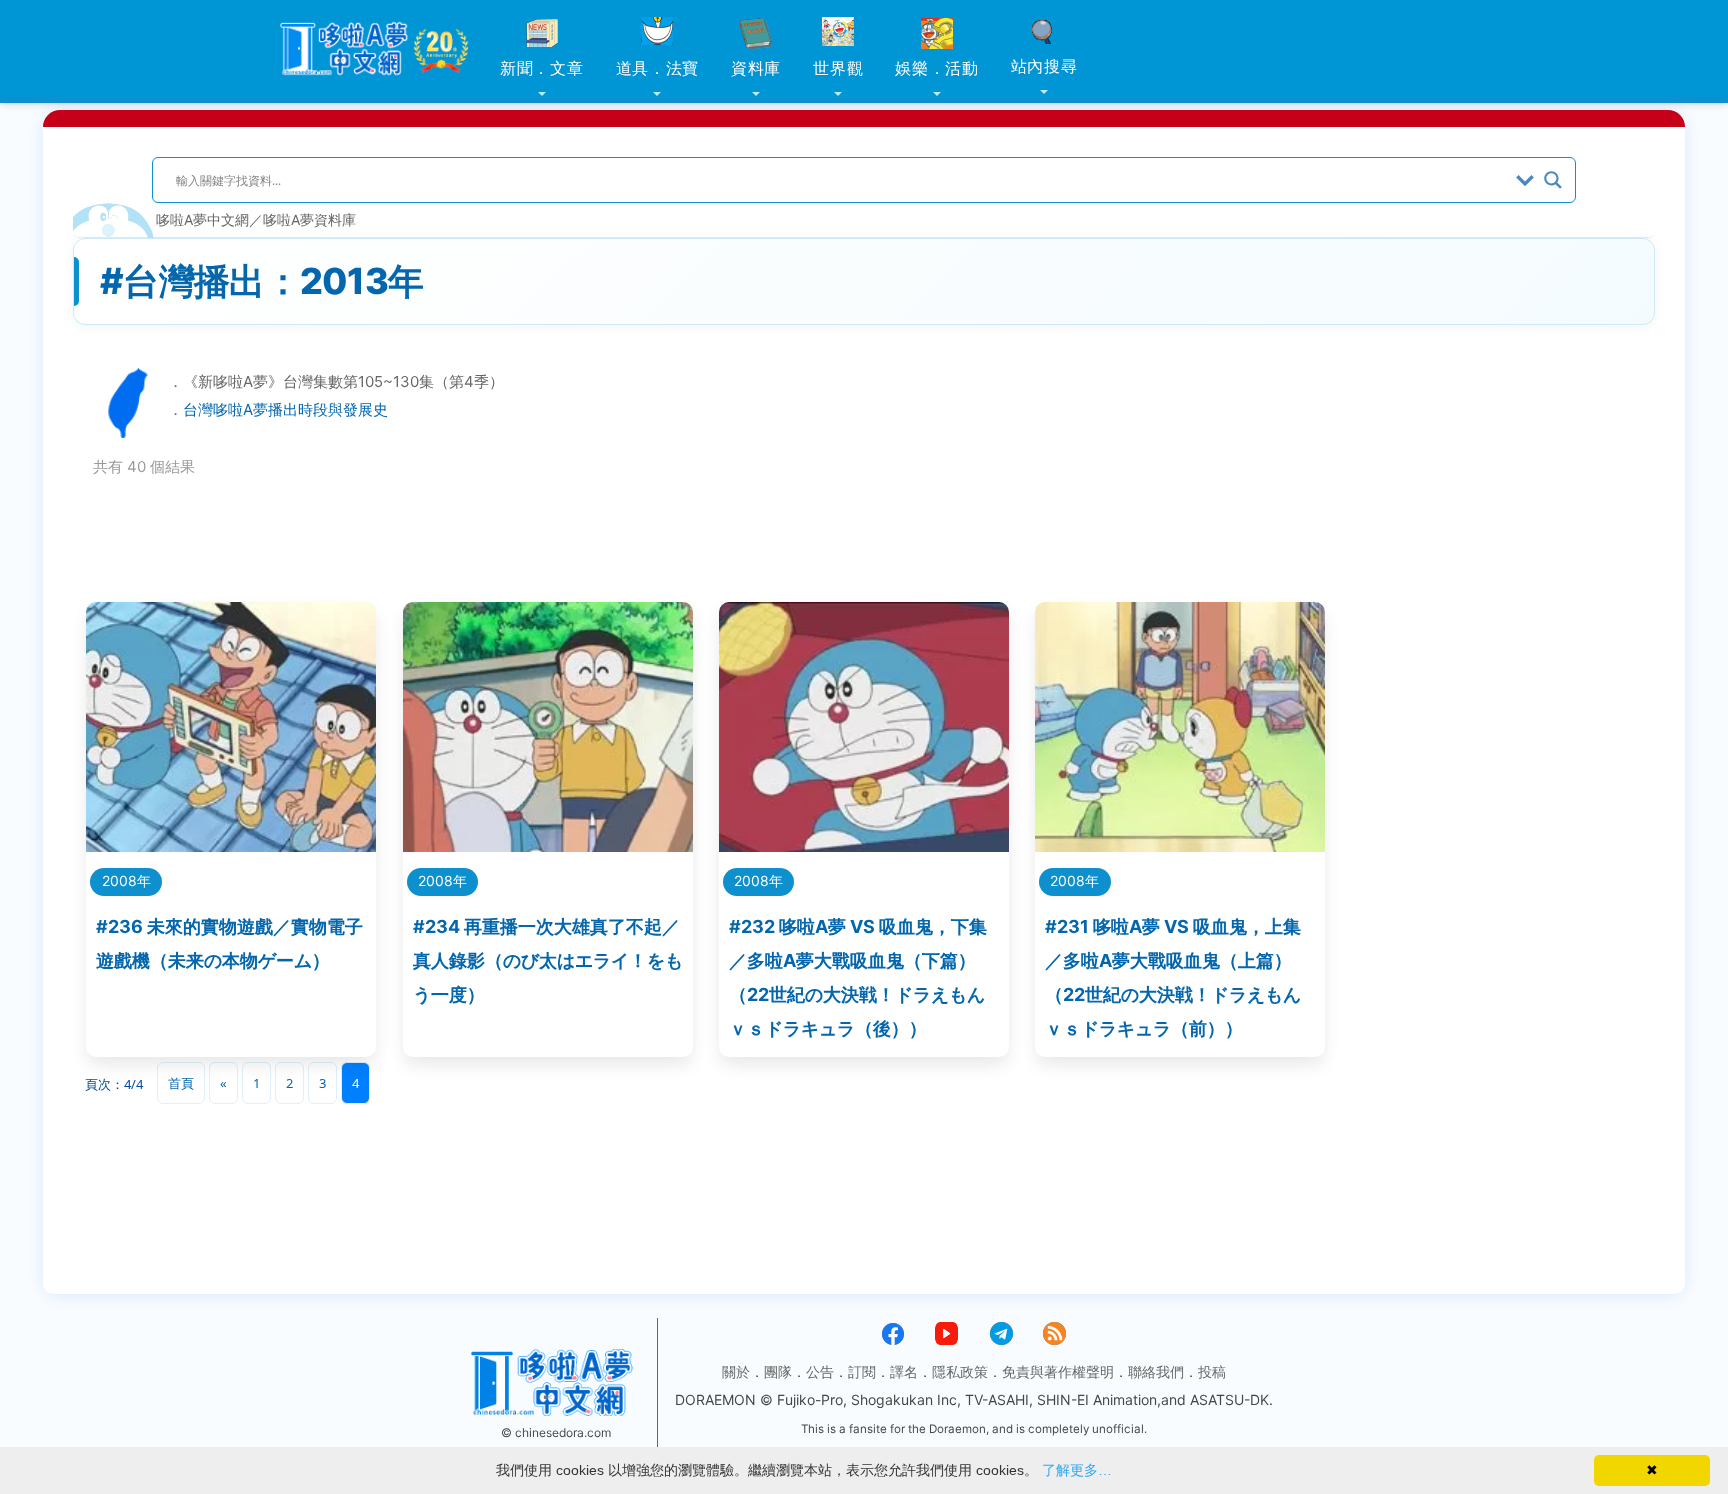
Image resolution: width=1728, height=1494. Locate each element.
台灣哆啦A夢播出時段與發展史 (285, 409)
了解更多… (1077, 1470)
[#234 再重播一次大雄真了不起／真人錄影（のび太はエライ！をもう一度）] (548, 845)
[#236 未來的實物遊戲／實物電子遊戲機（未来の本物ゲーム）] (231, 845)
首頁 (181, 1083)
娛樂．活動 (937, 68)
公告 (820, 1371)
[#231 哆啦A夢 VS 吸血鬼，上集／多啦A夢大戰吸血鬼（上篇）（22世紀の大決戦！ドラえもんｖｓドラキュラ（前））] (1180, 845)
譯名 (904, 1371)
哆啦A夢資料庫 (309, 219)
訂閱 (862, 1371)
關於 (736, 1371)
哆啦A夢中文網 (202, 219)
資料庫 (756, 68)
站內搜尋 (1044, 66)
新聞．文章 (542, 68)
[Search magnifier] (1553, 180)
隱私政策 (960, 1371)
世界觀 (838, 68)
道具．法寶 (658, 68)
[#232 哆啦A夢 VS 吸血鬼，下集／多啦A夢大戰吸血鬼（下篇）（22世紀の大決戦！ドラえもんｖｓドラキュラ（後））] (864, 845)
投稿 (1212, 1371)
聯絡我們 (1156, 1371)
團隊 (778, 1371)
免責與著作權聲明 (1058, 1371)
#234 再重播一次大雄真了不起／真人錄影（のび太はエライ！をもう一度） (548, 960)
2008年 (126, 880)
